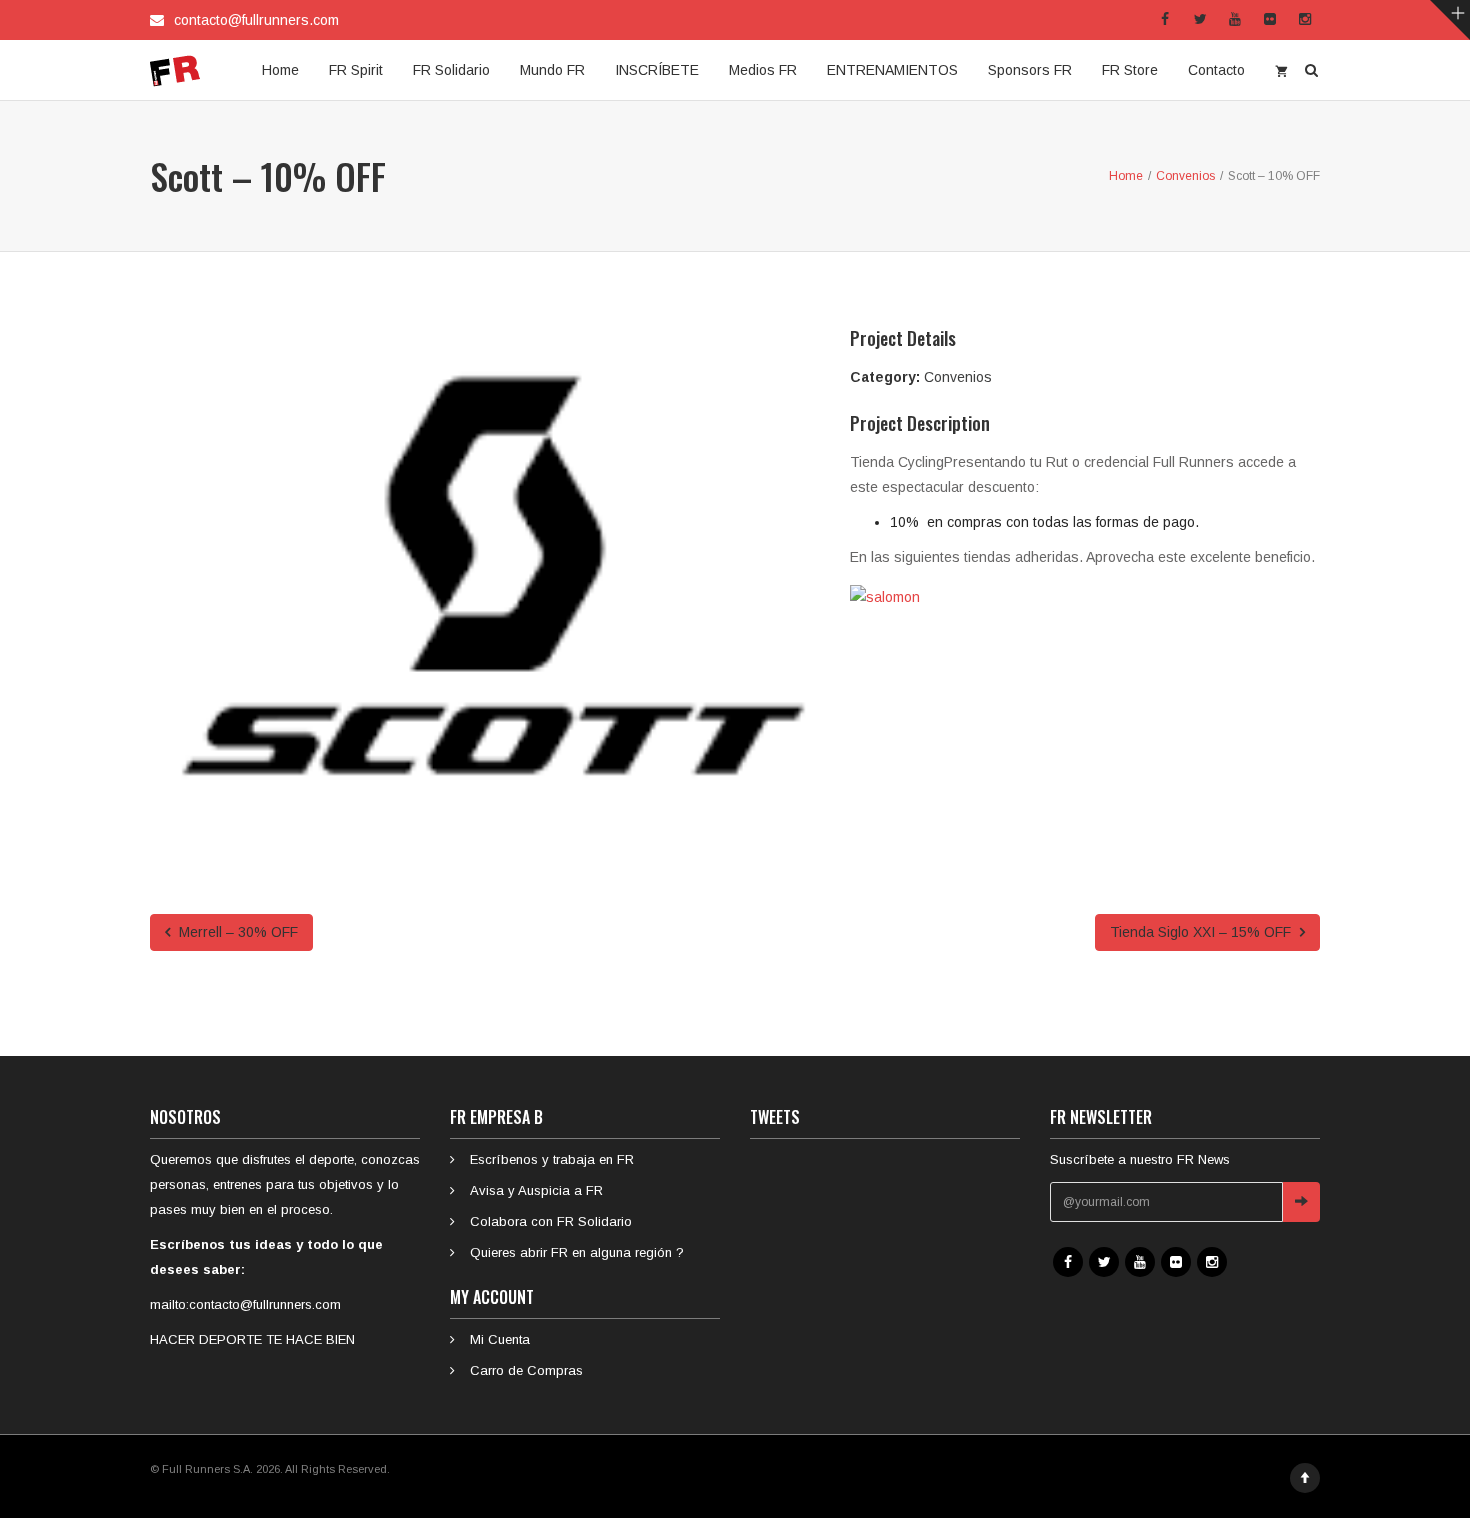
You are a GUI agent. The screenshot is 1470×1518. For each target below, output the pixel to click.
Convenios (958, 377)
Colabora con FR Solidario (551, 1221)
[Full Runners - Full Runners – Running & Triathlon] (175, 70)
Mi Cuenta (500, 1339)
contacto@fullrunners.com (256, 20)
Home (280, 70)
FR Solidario (451, 70)
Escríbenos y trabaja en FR (552, 1159)
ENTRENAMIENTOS (892, 70)
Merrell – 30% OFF (236, 932)
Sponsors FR (1030, 70)
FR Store (1130, 70)
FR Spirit (356, 70)
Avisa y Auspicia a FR (536, 1190)
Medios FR (763, 70)
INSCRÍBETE (657, 70)
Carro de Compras (526, 1370)
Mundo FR (552, 70)
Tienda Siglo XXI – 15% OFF (1202, 932)
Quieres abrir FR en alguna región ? (577, 1252)
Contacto (1216, 70)
